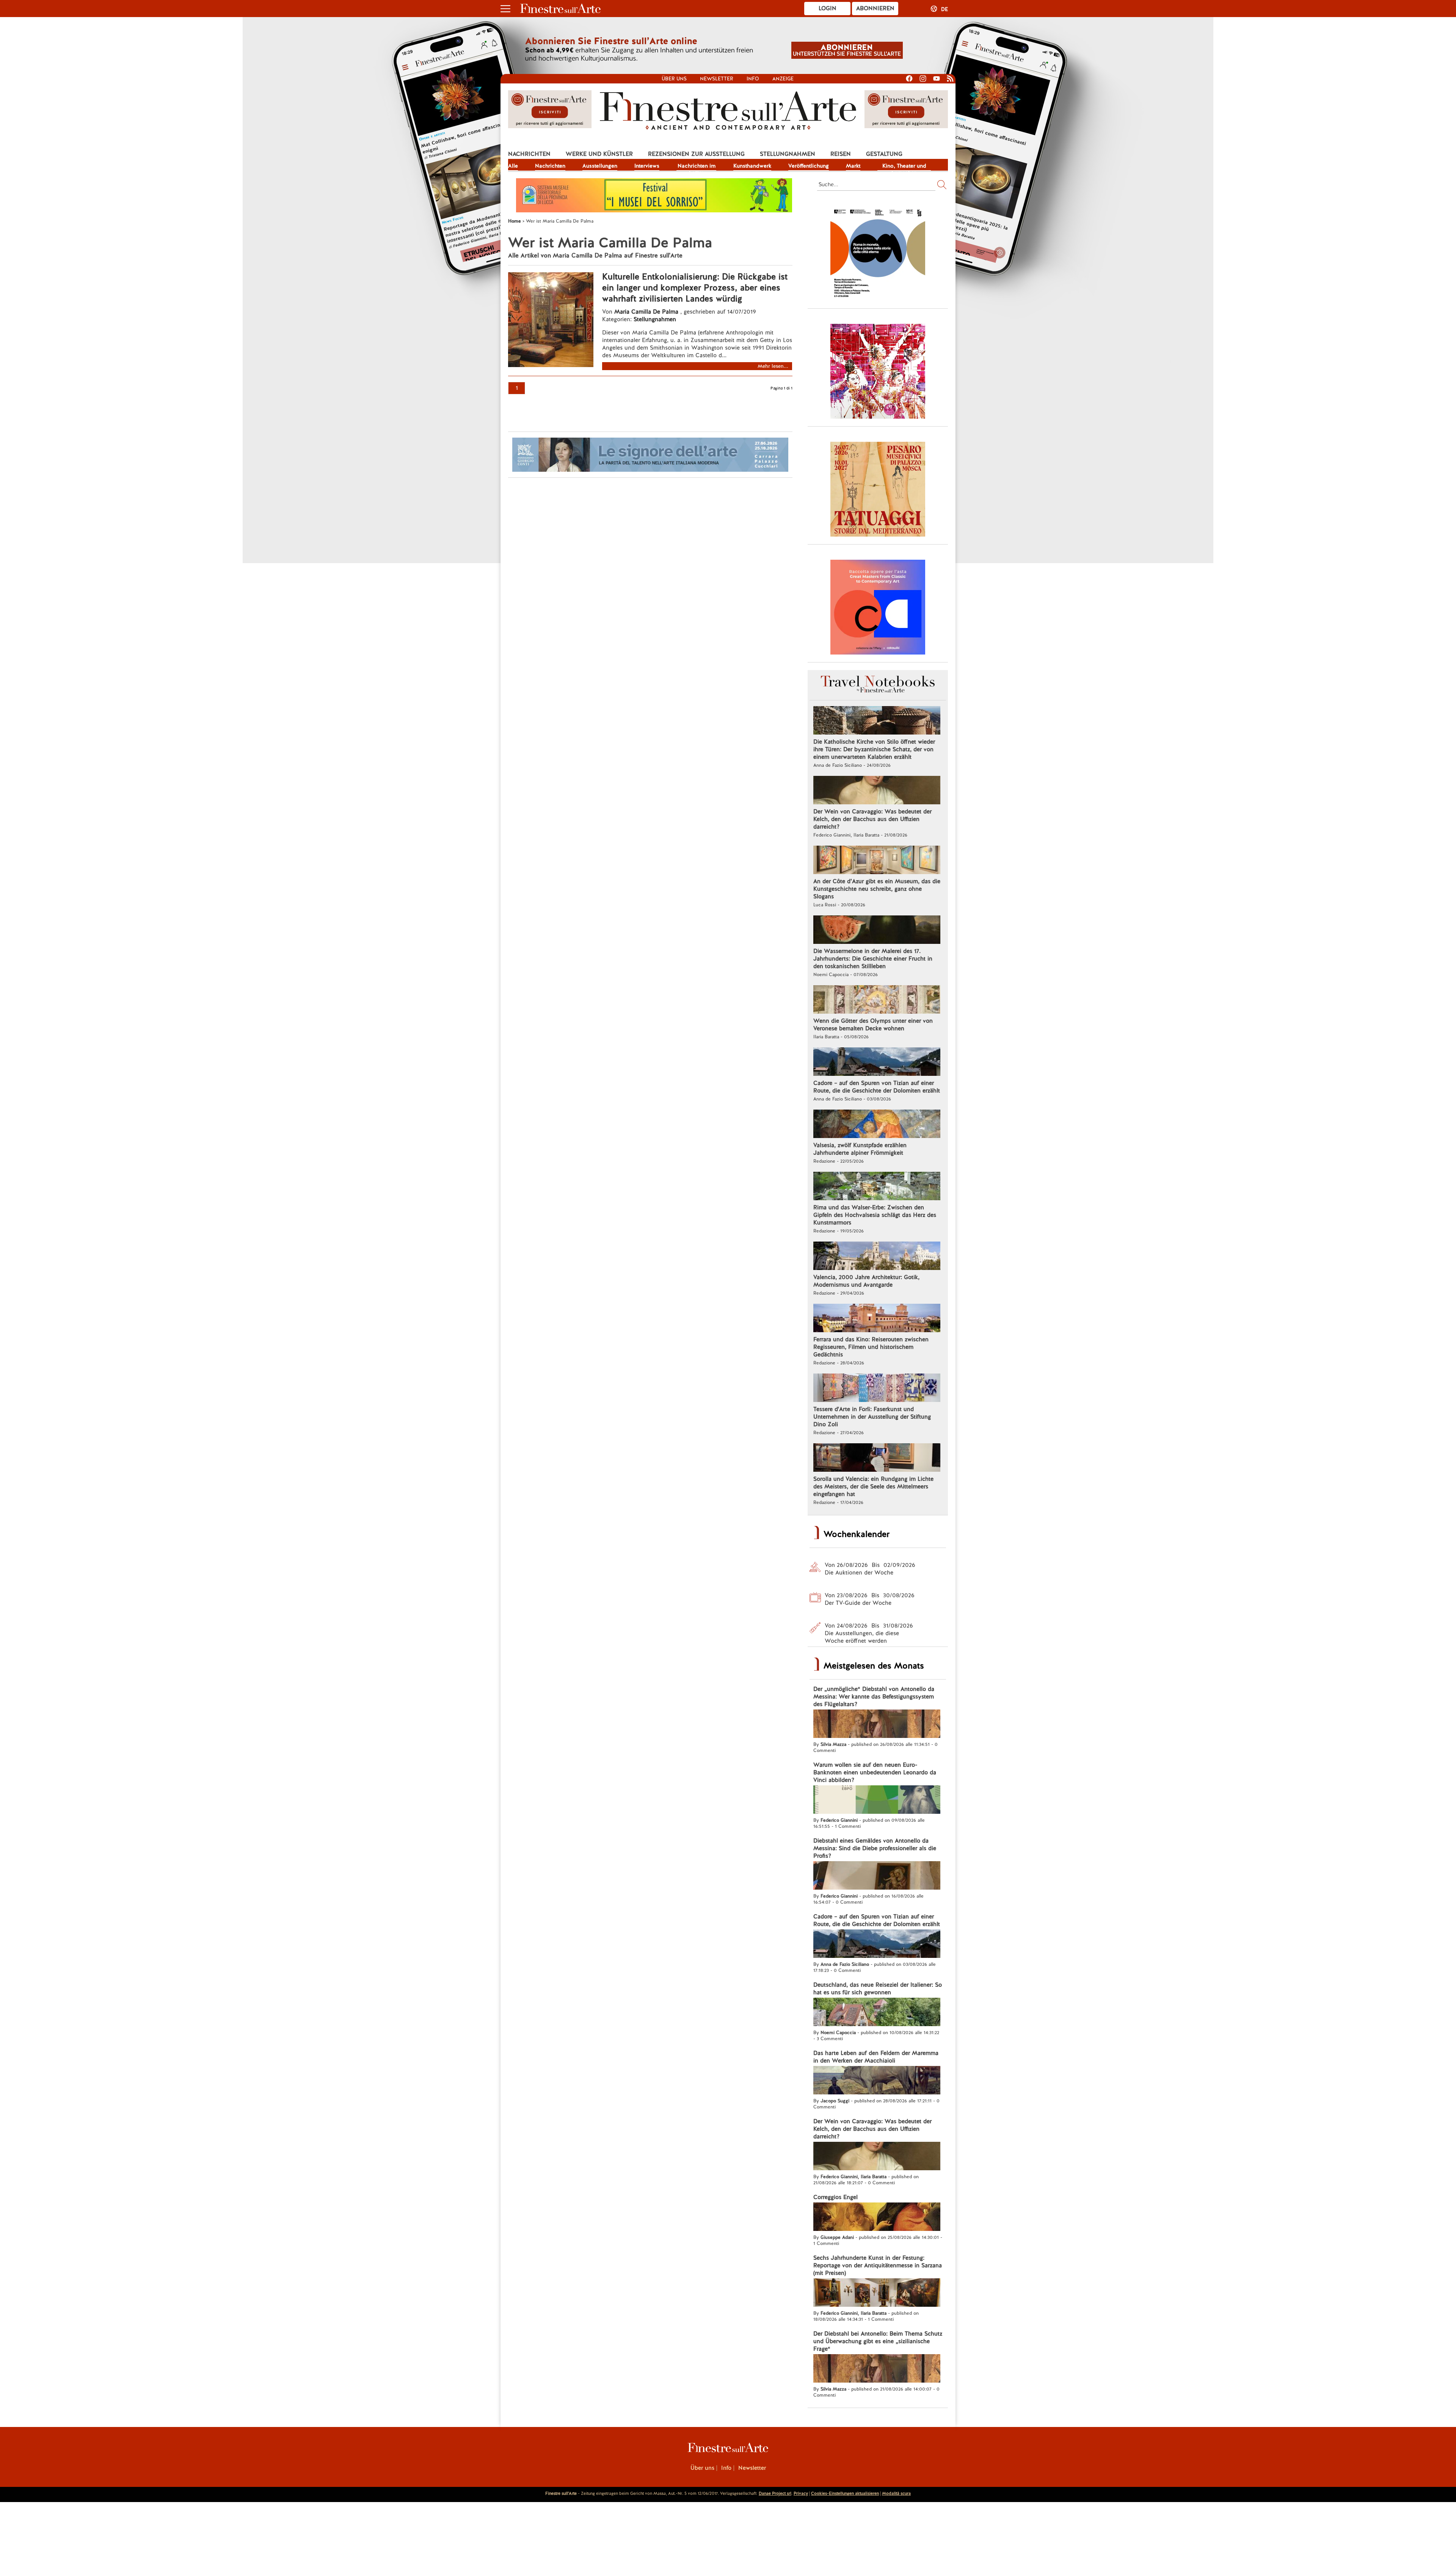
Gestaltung (884, 154)
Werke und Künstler (599, 154)
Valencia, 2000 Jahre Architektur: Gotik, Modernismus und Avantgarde (866, 1281)
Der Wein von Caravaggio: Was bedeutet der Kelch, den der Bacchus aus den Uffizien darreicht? (872, 819)
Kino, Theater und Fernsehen (904, 166)
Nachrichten (529, 154)
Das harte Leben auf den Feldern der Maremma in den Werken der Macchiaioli (876, 2057)
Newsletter (717, 79)
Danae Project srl (775, 2493)
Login (828, 8)
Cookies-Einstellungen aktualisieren (845, 2493)
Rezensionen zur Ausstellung (696, 154)
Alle (513, 166)
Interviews (647, 166)
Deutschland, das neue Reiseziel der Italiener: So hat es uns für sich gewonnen (878, 1989)
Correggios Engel (835, 2197)
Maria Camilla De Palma (646, 312)
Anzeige (783, 79)
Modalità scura (896, 2493)
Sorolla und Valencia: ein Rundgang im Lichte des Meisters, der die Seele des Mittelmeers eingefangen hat (873, 1487)
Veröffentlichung (809, 166)
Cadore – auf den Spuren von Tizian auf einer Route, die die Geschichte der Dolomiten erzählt (877, 1087)
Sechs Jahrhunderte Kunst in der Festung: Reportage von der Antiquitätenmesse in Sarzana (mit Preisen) (878, 2265)
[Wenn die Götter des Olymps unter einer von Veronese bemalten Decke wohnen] (877, 1000)
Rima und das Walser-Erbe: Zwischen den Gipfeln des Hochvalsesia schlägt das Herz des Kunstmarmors (875, 1215)
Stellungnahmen (788, 154)
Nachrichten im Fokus (697, 166)
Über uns (674, 79)
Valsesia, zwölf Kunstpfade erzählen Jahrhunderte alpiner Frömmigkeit (860, 1149)
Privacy (801, 2493)
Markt (853, 166)
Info (753, 79)
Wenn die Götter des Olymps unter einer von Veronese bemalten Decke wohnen (873, 1025)
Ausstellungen (600, 166)
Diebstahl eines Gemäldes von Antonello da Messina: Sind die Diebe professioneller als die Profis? (875, 1848)
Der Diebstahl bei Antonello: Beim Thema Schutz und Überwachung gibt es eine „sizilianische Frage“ (878, 2341)
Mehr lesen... (773, 366)
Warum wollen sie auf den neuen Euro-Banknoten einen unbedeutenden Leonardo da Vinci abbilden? (875, 1772)
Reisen (841, 154)
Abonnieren (875, 8)
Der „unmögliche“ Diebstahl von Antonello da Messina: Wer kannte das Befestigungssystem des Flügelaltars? (874, 1697)
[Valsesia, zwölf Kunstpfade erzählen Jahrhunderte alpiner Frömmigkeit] (877, 1125)
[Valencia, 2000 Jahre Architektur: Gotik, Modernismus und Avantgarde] (877, 1257)
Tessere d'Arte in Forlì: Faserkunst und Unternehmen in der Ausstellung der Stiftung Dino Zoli (872, 1417)
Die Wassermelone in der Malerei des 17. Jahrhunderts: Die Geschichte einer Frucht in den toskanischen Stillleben (873, 959)
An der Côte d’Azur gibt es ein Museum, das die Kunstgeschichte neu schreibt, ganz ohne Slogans (877, 889)
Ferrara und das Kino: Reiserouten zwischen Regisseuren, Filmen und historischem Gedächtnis (871, 1347)
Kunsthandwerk (752, 166)
